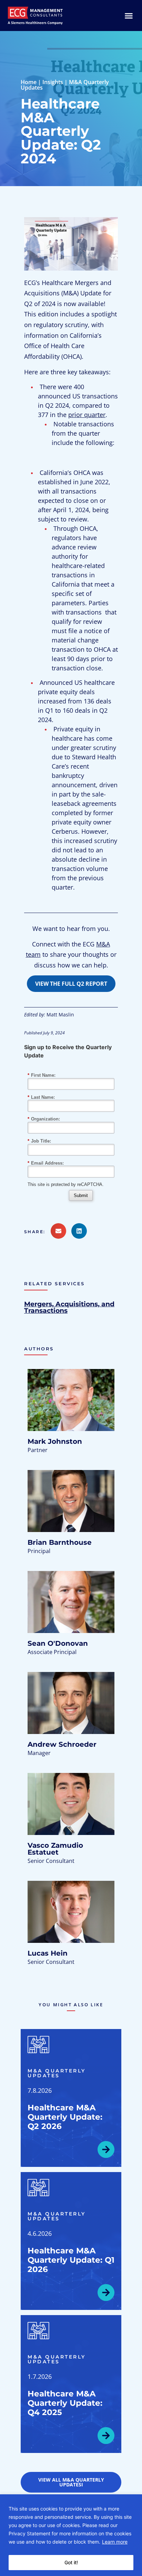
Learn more (115, 2542)
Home (29, 82)
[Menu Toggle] (129, 16)
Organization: (44, 1119)
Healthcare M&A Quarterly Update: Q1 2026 (71, 2260)
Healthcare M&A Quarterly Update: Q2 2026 (65, 2117)
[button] (37, 1232)
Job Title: (39, 1141)
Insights (53, 82)
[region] (71, 2535)
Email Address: (46, 1163)
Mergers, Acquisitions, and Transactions (69, 1307)
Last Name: (41, 1097)
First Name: (42, 1075)
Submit (81, 1195)
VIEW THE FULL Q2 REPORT (71, 984)
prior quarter (87, 415)
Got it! (71, 2562)
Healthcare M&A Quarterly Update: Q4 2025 (65, 2403)
